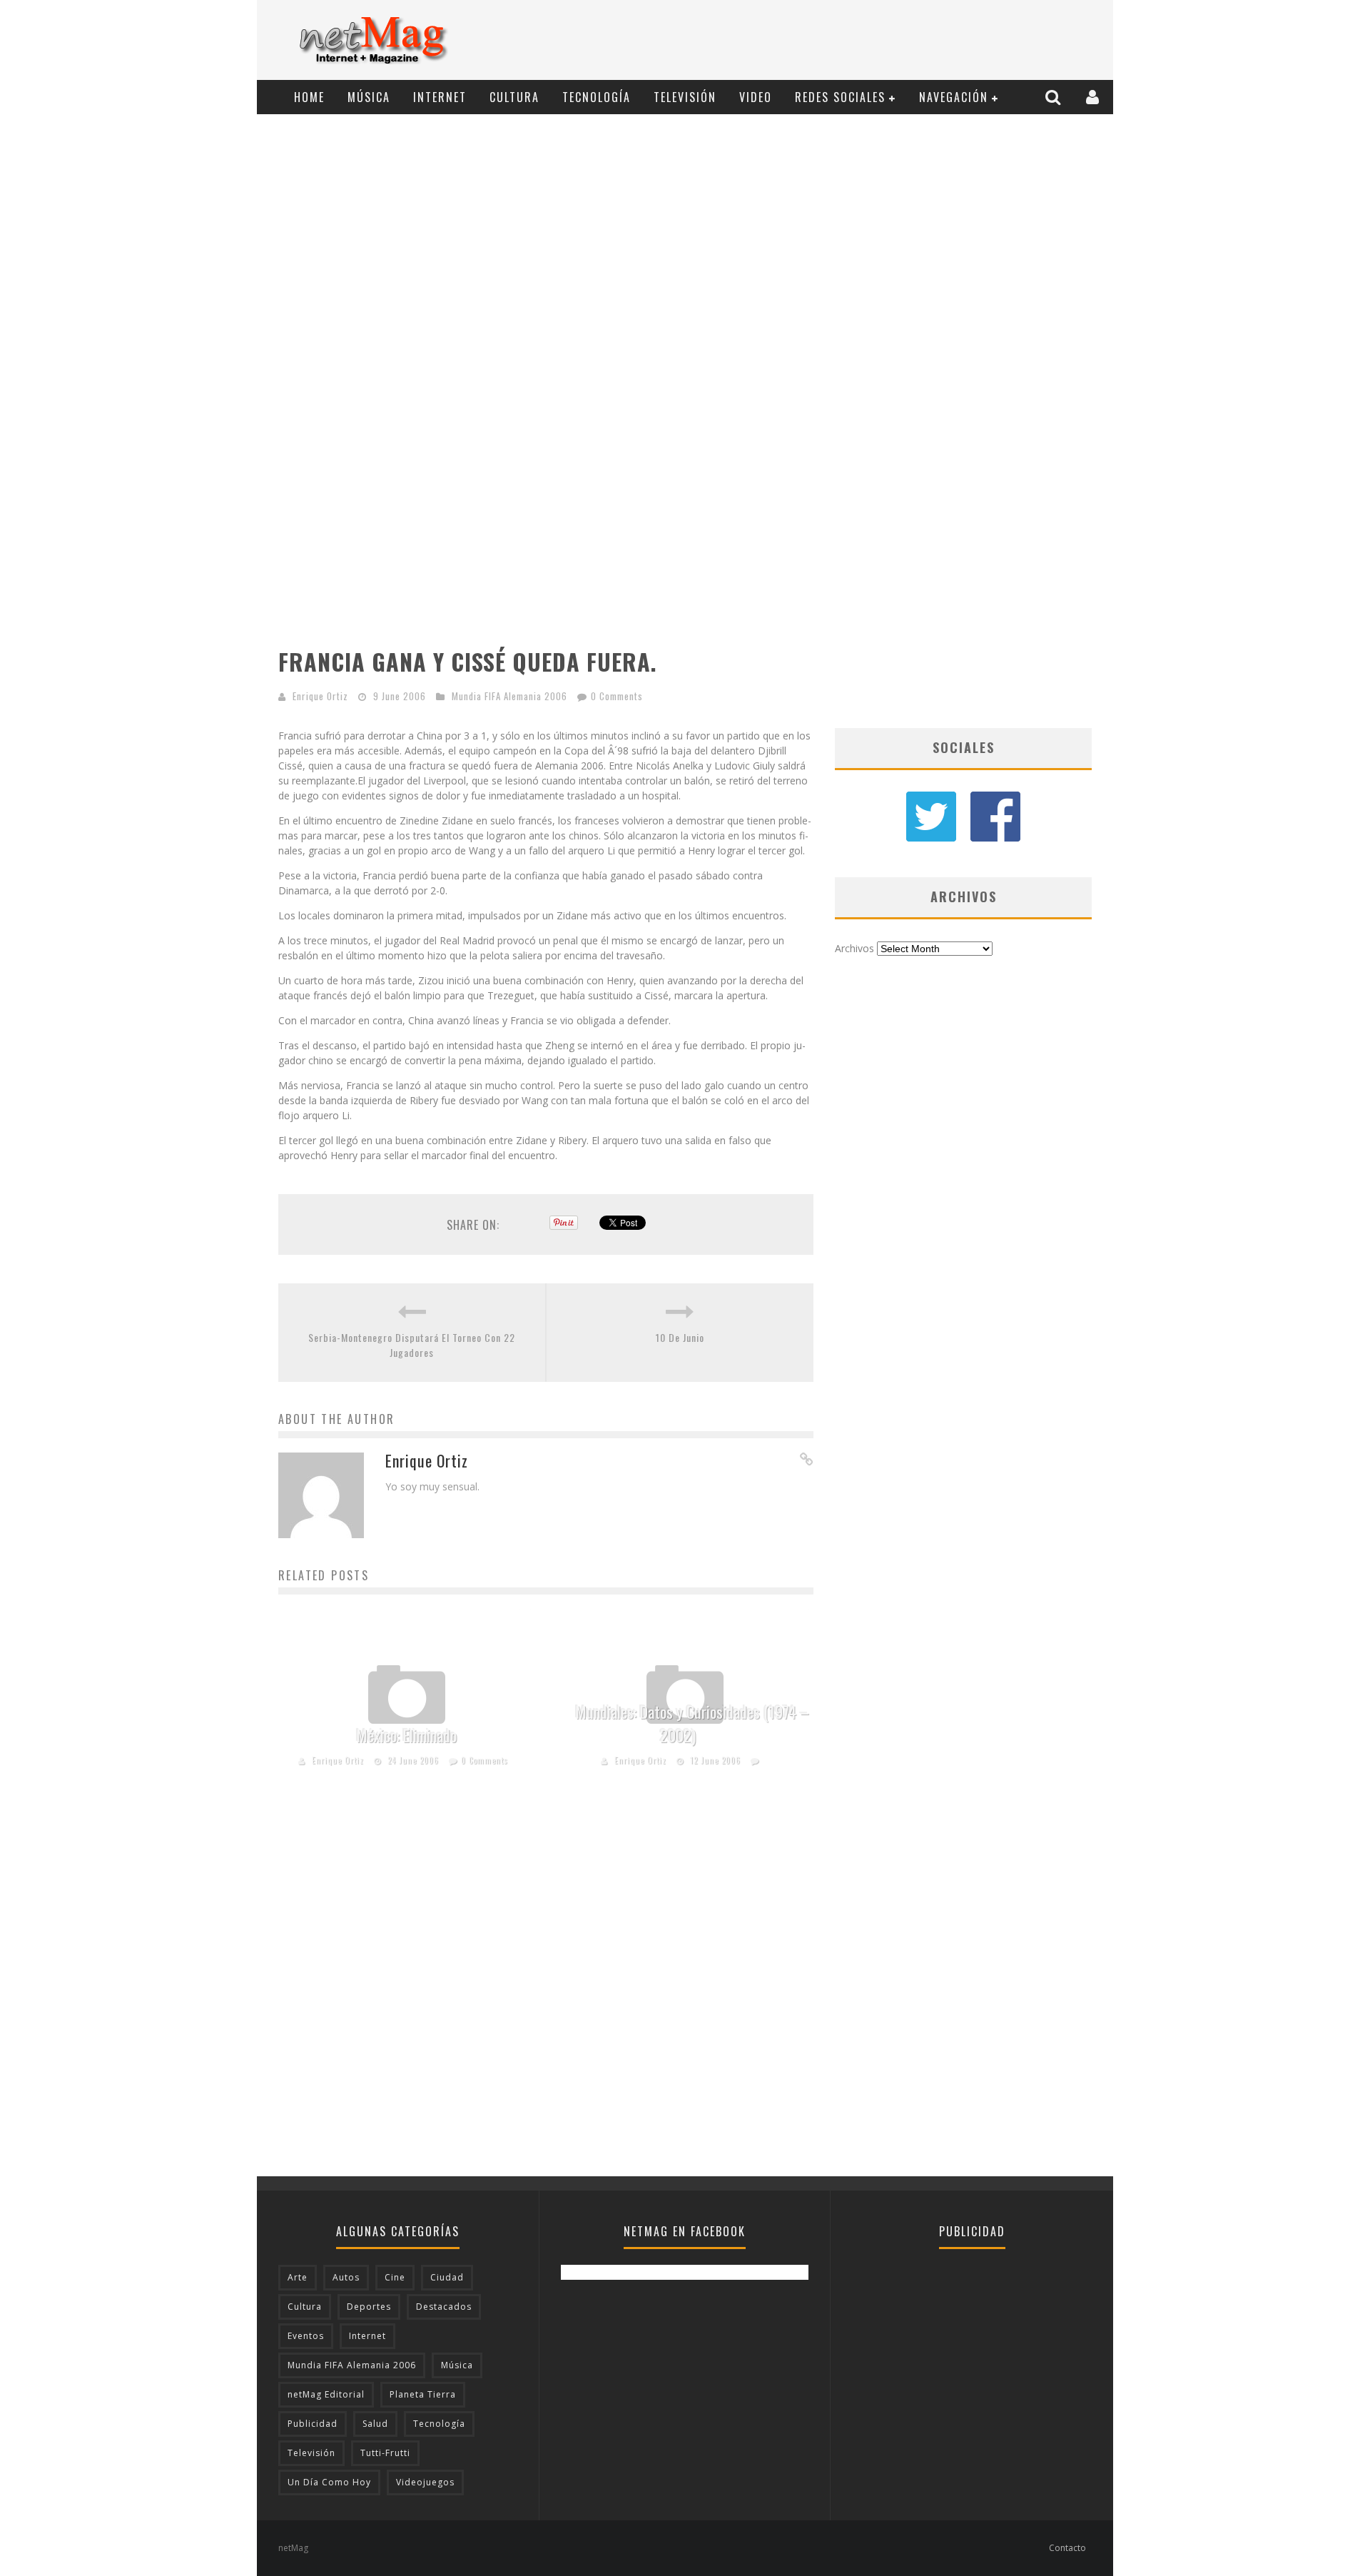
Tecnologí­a (597, 97)
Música (369, 97)
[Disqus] (546, 1994)
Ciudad (447, 2277)
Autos (346, 2277)
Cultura (514, 97)
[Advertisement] (846, 41)
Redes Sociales (840, 97)
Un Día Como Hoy (329, 2482)
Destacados (444, 2307)
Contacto (1067, 2548)
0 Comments (617, 696)
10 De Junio (680, 1337)
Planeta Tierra (423, 2394)
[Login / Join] (1094, 97)
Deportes (369, 2307)
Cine (395, 2277)
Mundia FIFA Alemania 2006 (509, 696)
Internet (440, 97)
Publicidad (313, 2424)
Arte (298, 2277)
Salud (375, 2424)
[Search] (1055, 97)
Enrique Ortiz (320, 696)
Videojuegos (425, 2482)
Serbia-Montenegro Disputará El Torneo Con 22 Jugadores (412, 1345)
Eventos (306, 2336)
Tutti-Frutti (385, 2453)
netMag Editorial (326, 2394)
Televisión (685, 97)
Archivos (854, 948)
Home (309, 97)
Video (756, 97)
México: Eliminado (407, 1735)
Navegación (954, 97)
